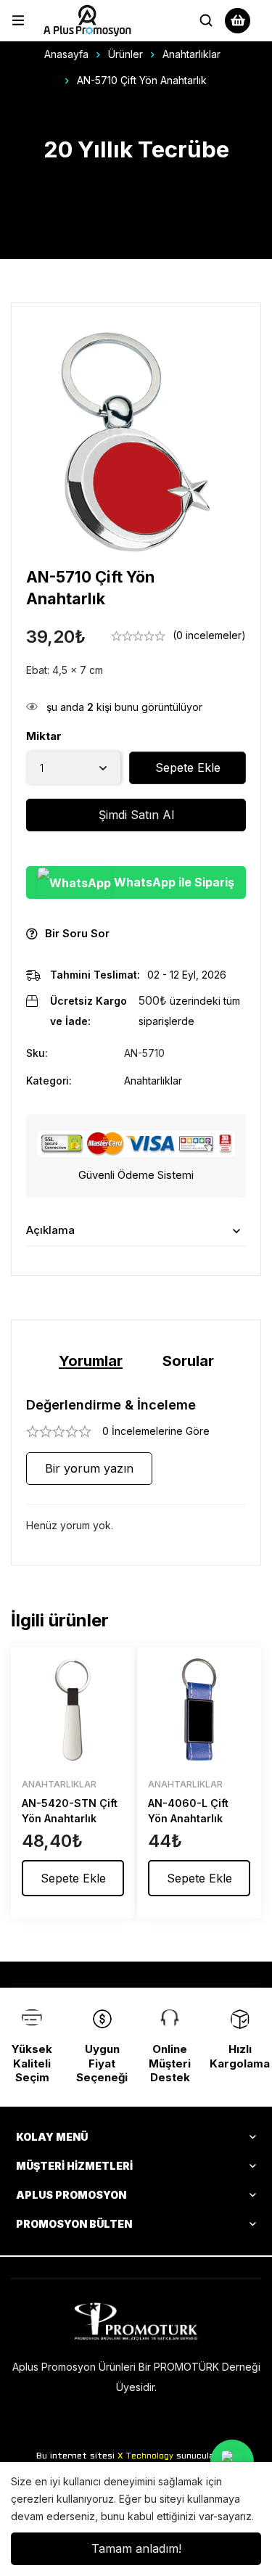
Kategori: (49, 1081)
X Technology (145, 2456)
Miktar (44, 736)
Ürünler (125, 54)
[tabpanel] (136, 1466)
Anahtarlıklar (191, 54)
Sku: (37, 1053)
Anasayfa (66, 54)
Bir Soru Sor (77, 933)
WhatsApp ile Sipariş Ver (173, 887)
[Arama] (206, 20)
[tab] (91, 1361)
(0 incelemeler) (209, 635)
